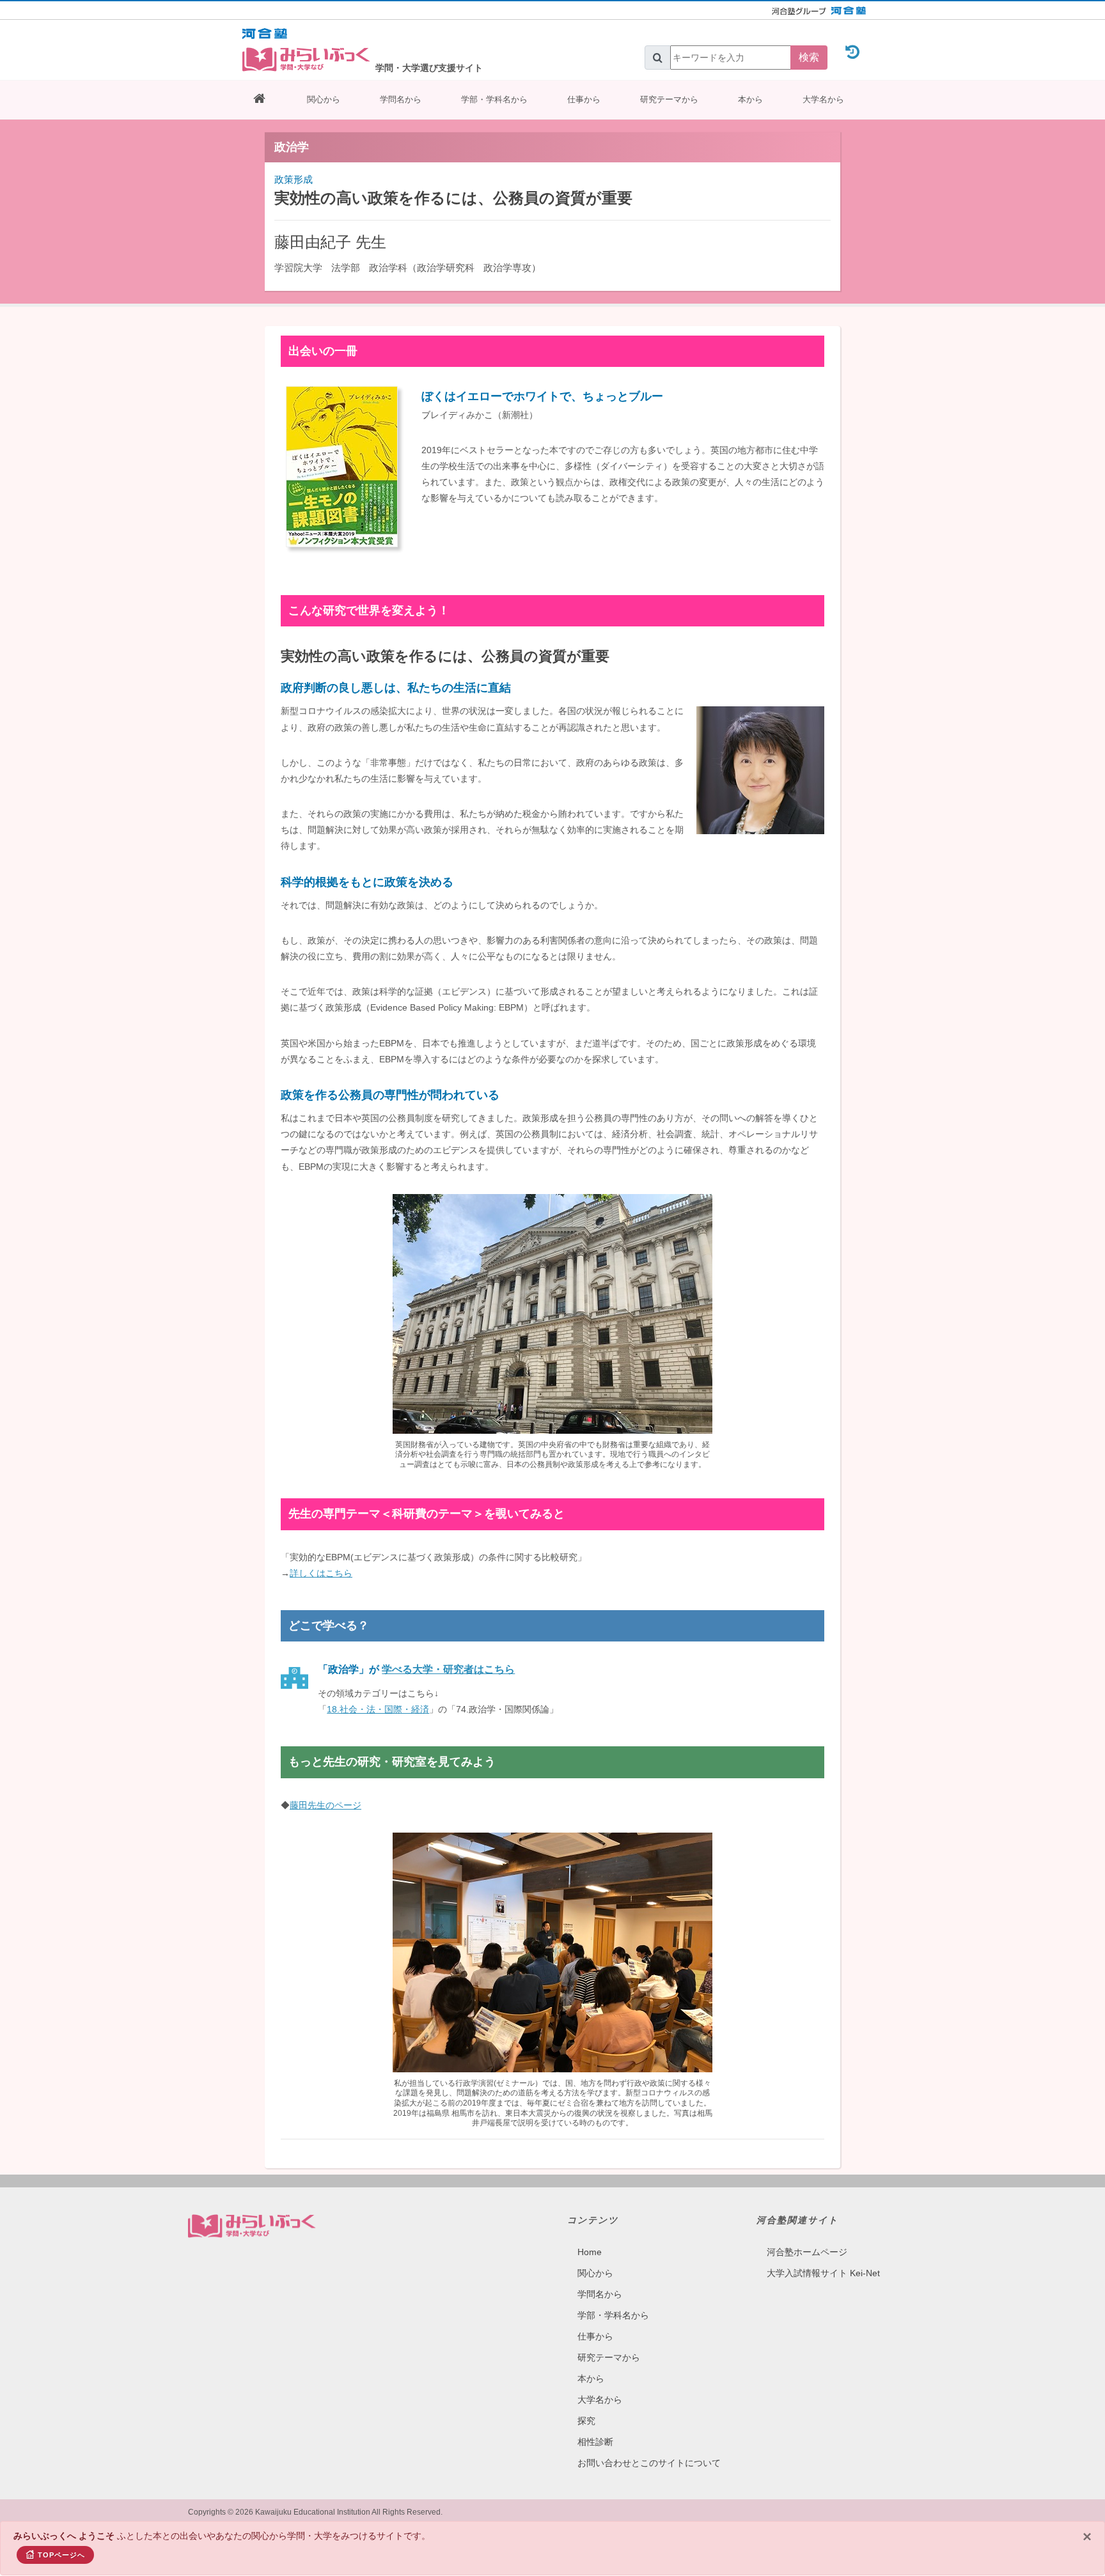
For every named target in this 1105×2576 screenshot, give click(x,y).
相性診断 (595, 2442)
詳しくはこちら (321, 1573)
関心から (324, 99)
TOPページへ (61, 2555)
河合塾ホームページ (807, 2252)
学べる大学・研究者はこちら (448, 1669)
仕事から (584, 99)
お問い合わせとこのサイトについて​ (649, 2463)
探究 (586, 2421)
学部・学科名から (494, 99)
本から (750, 99)
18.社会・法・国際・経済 (378, 1709)
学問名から (401, 99)
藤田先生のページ (325, 1805)
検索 (809, 57)
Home (590, 2252)
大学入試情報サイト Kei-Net (823, 2273)
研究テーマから (669, 99)
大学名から (823, 99)
